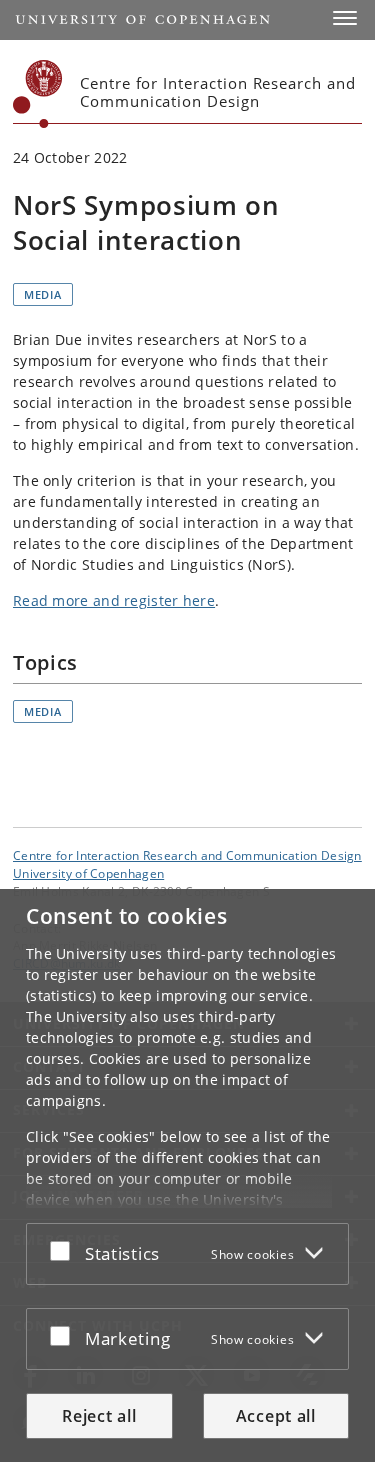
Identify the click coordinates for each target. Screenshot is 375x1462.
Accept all (276, 1416)
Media (43, 294)
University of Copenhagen (88, 873)
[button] (345, 18)
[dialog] (187, 1175)
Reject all (99, 1416)
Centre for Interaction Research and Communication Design (187, 855)
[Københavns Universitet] (38, 94)
